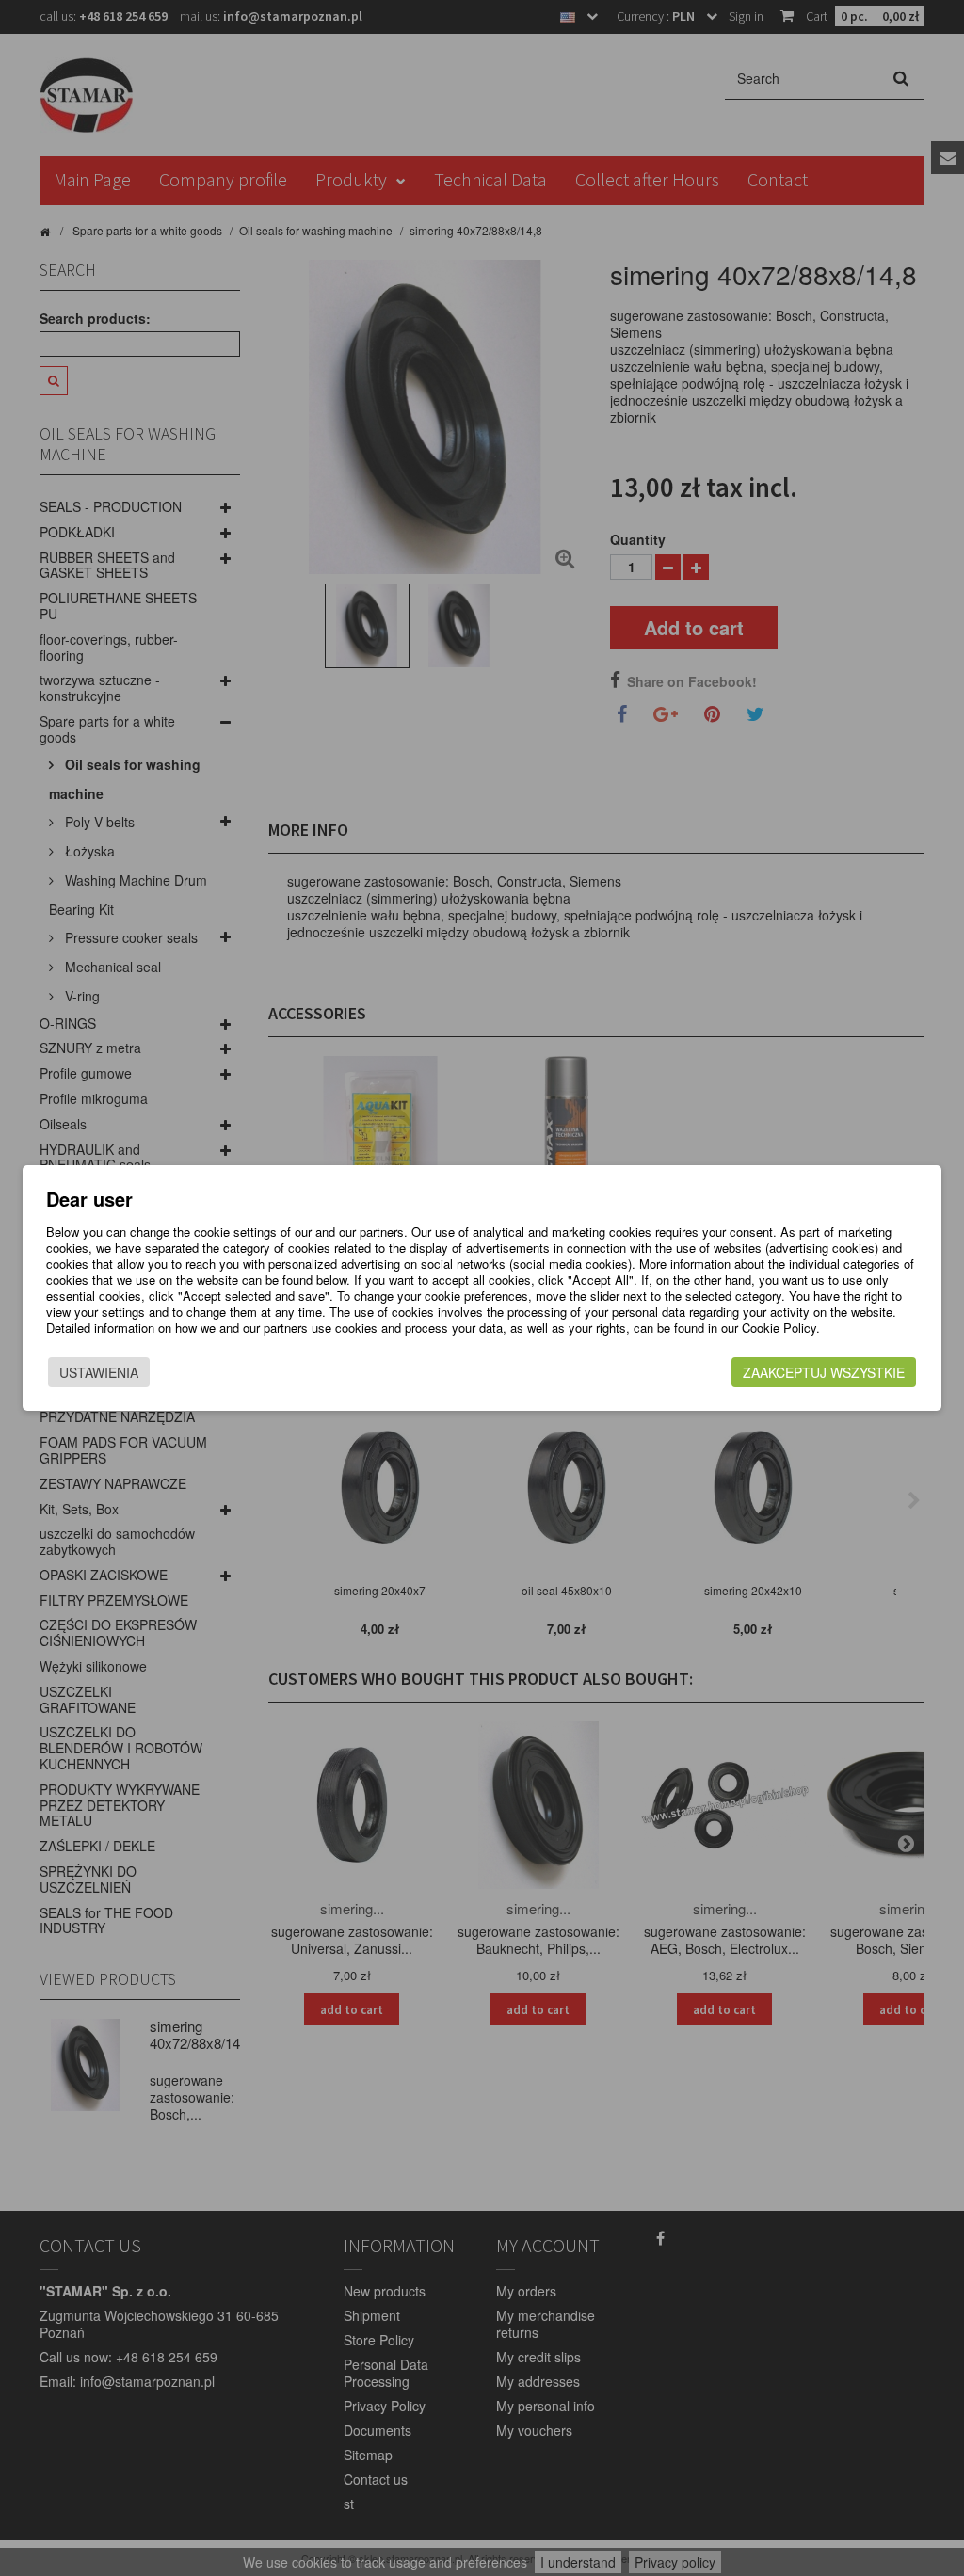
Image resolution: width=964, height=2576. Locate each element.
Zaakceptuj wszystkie (824, 1372)
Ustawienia (99, 1372)
